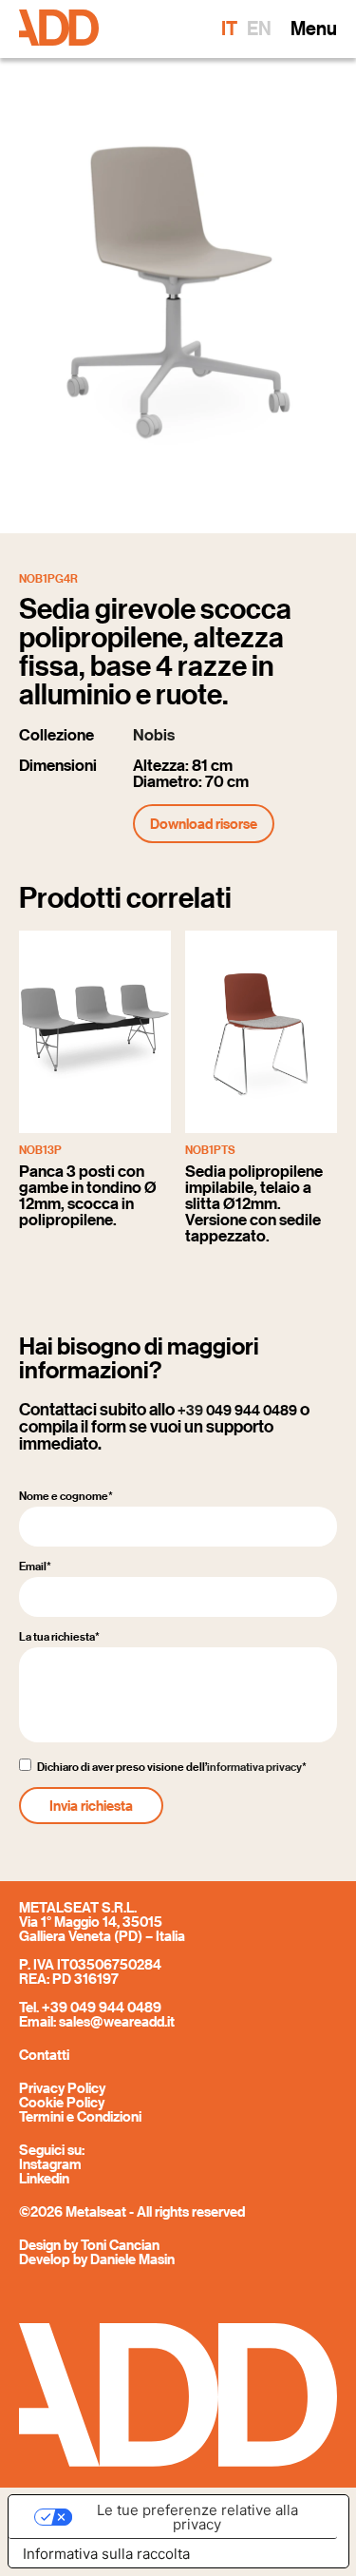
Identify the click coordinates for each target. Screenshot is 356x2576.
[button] (314, 29)
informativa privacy (254, 1767)
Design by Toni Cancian (89, 2244)
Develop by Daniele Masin (97, 2259)
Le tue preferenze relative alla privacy (197, 2517)
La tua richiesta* (59, 1637)
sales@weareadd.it (117, 2021)
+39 (237, 1410)
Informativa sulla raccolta (106, 2554)
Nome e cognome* (66, 1496)
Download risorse (204, 823)
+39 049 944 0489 (102, 2007)
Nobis (154, 735)
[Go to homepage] (59, 29)
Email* (35, 1567)
